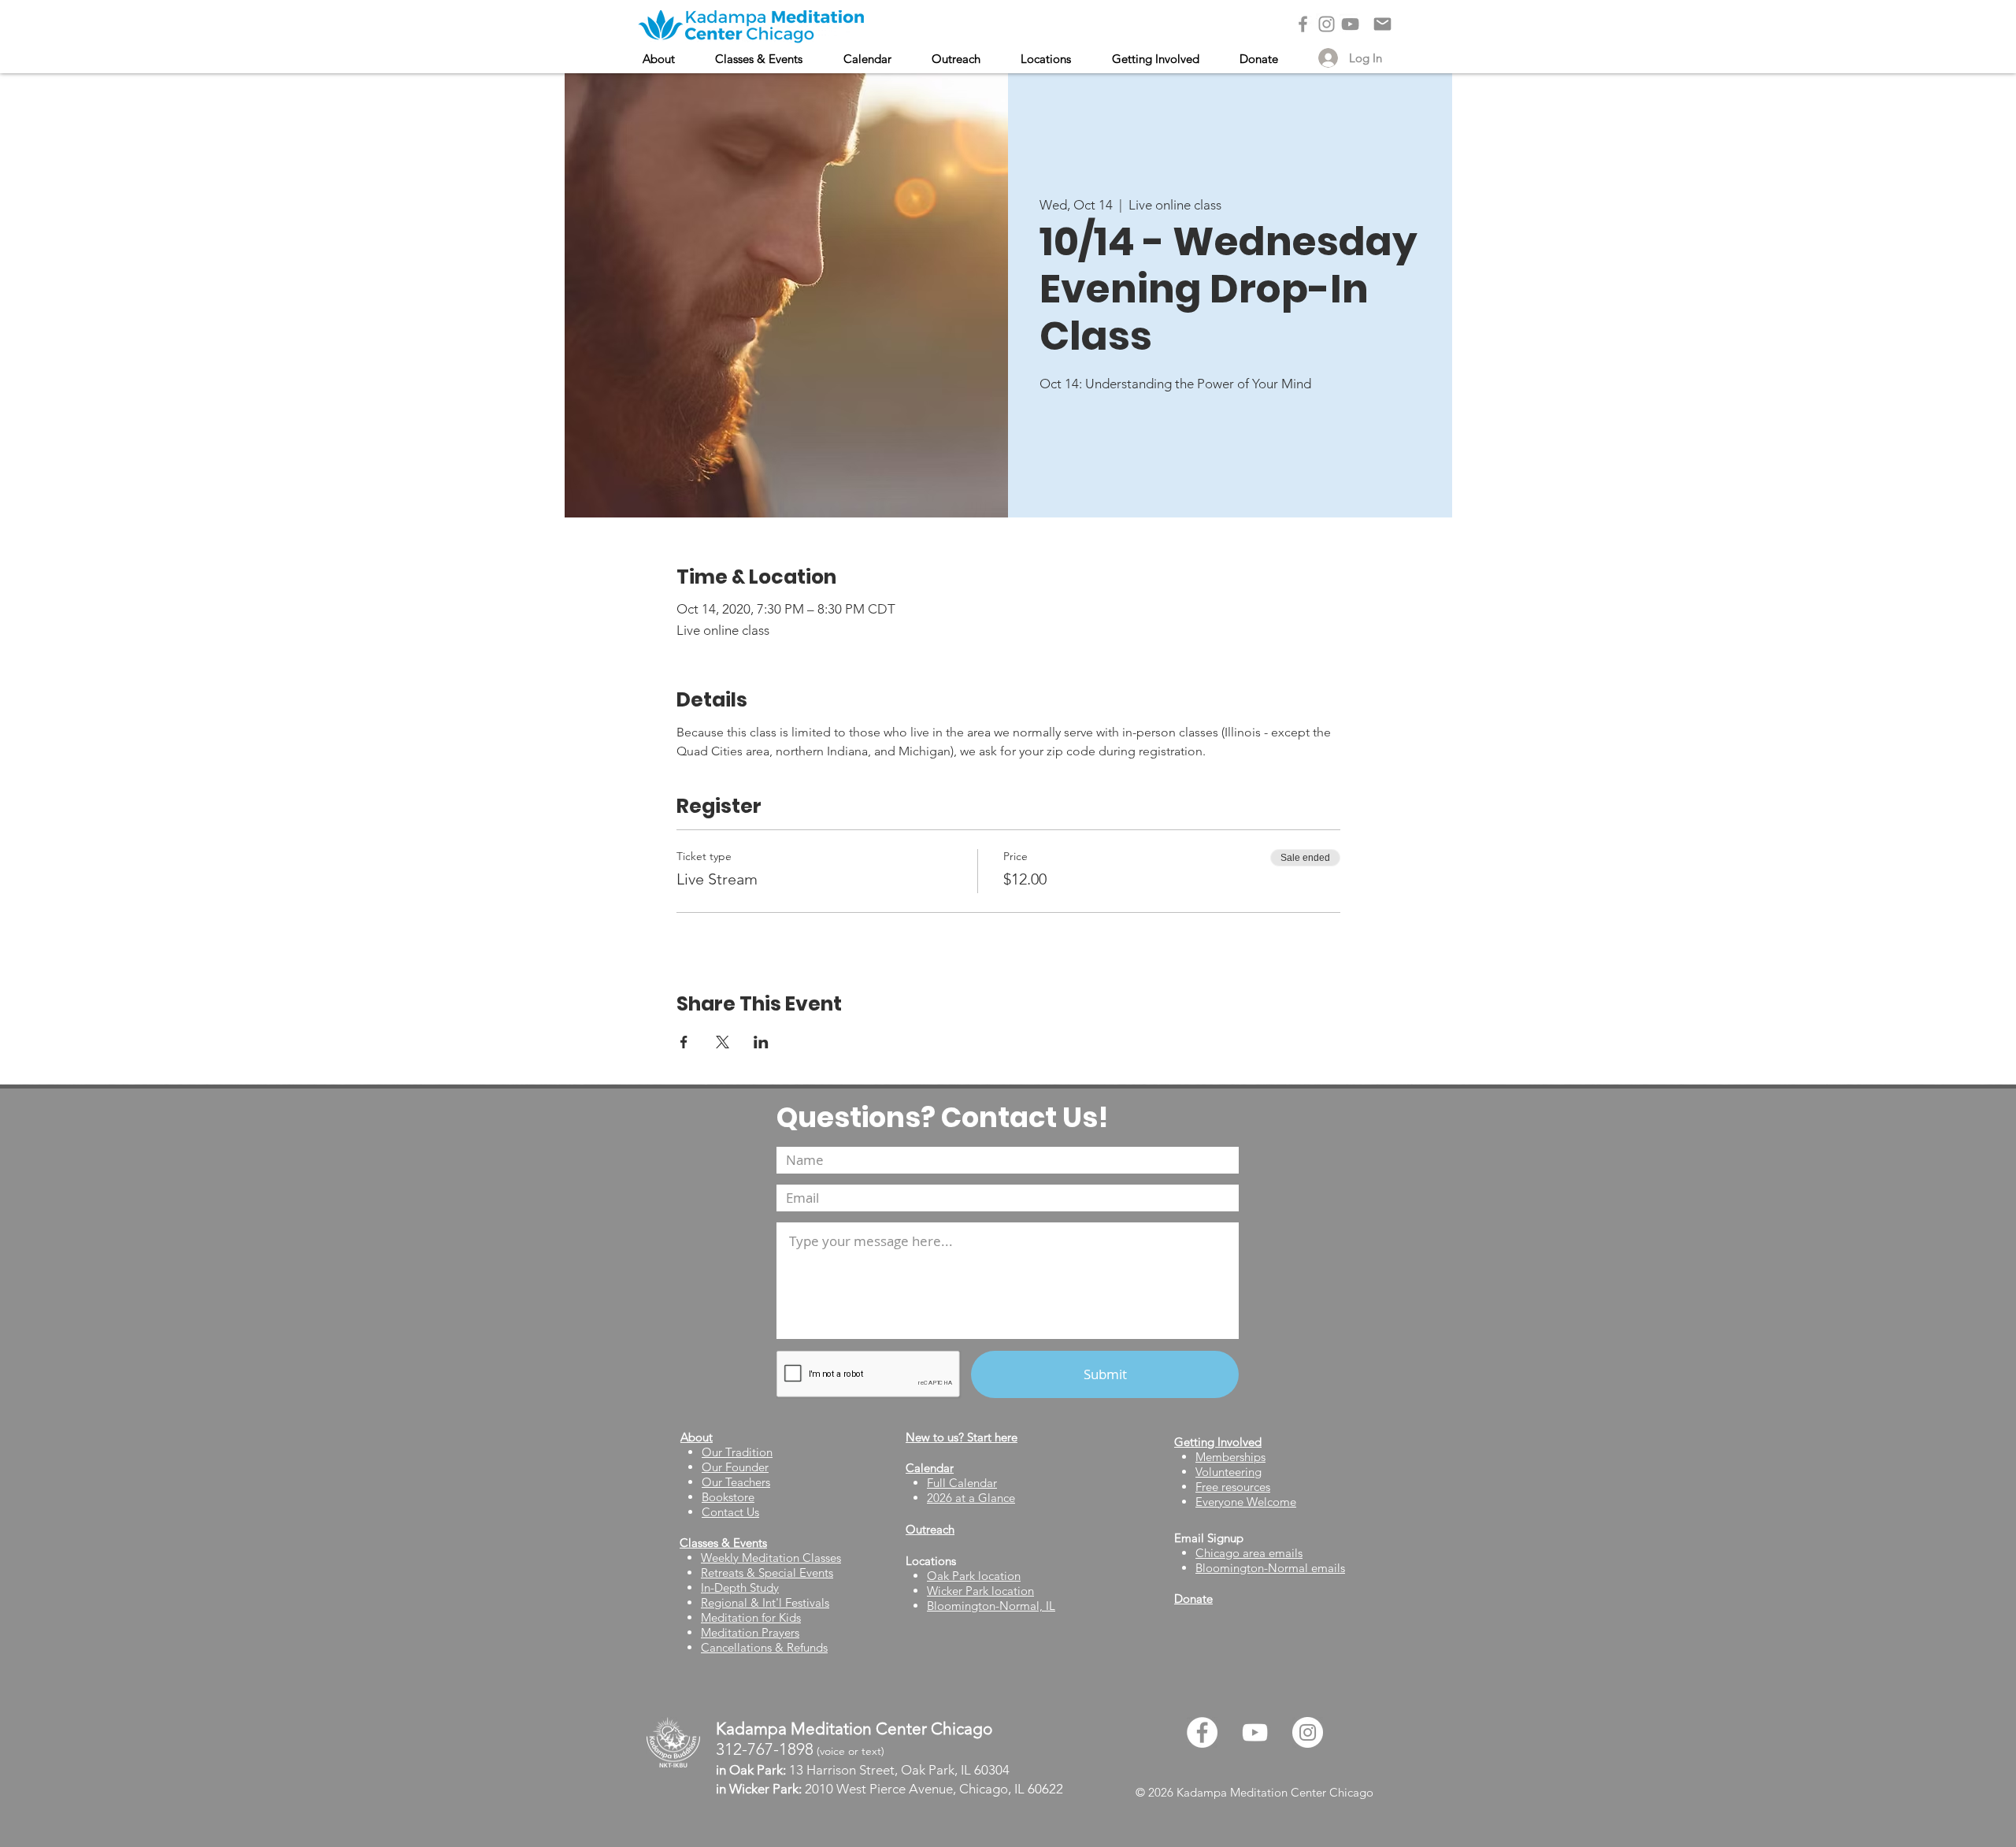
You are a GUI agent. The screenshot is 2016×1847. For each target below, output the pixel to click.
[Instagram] (1327, 24)
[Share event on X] (723, 1042)
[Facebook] (1303, 24)
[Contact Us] (1382, 24)
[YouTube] (1350, 24)
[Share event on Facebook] (684, 1042)
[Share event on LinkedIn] (761, 1042)
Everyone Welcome (1246, 1502)
